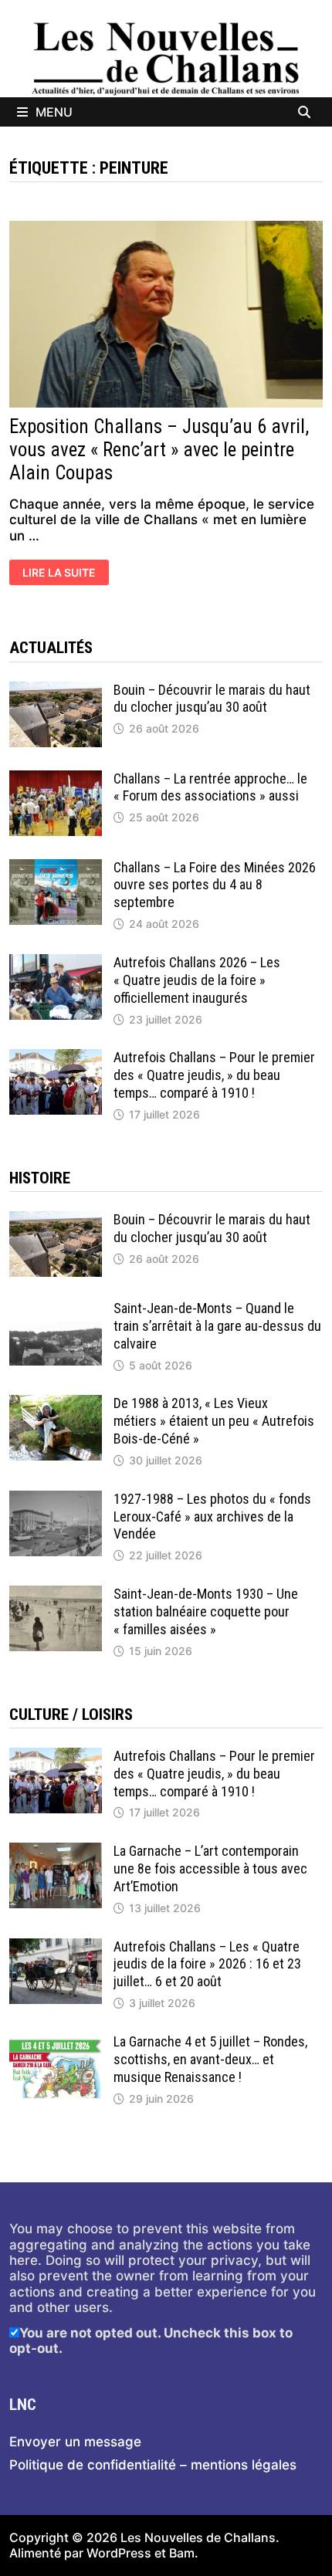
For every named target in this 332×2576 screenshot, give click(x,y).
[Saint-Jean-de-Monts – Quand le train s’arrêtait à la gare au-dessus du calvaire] (56, 1308)
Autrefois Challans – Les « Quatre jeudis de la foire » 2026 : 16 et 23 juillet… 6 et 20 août (207, 1964)
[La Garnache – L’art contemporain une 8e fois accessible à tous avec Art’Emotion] (56, 1850)
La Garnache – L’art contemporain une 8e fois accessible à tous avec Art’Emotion (210, 1869)
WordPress (119, 2553)
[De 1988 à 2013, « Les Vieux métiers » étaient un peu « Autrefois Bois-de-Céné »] (56, 1403)
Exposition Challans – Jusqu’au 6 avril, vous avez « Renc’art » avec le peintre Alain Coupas (159, 450)
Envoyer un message (75, 2442)
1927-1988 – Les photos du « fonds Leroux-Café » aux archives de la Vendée (212, 1516)
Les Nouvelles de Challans (198, 2537)
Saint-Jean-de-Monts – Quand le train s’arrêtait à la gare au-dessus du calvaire (217, 1326)
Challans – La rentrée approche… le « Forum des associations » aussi (210, 787)
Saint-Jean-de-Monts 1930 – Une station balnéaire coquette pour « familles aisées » (206, 1611)
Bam (182, 2553)
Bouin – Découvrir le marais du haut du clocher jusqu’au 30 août (212, 699)
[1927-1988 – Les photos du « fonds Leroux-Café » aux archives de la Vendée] (56, 1498)
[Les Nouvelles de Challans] (166, 58)
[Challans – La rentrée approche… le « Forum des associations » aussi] (56, 778)
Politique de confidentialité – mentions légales (153, 2465)
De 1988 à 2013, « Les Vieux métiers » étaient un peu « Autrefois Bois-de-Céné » (214, 1421)
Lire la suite (59, 574)
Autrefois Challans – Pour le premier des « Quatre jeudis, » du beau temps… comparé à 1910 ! (214, 1075)
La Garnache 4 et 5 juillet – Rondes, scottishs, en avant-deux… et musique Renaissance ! (210, 2059)
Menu (54, 112)
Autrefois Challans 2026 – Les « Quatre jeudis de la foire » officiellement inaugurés (197, 980)
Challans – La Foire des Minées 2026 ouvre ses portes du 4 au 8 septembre (215, 885)
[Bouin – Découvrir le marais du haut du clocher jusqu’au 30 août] (56, 689)
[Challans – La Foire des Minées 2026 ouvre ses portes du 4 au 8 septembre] (56, 867)
